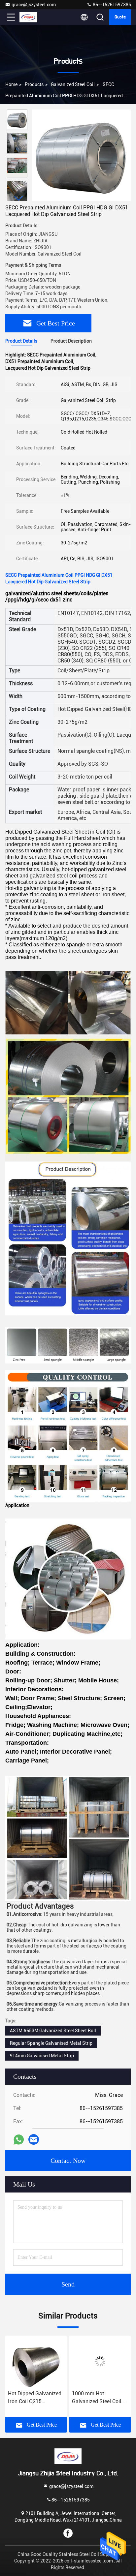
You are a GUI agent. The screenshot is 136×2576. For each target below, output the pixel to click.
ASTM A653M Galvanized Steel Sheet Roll (53, 2031)
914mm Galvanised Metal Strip (42, 2056)
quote (120, 17)
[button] (19, 198)
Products (34, 84)
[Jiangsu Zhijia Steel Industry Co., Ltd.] (33, 17)
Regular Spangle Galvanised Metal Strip (51, 2043)
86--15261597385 (111, 5)
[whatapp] (19, 2140)
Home (11, 84)
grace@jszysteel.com (34, 5)
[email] (34, 2139)
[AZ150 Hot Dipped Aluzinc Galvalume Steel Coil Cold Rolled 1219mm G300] (100, 2361)
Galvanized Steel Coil (73, 84)
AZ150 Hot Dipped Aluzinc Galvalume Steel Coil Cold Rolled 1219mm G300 (97, 2398)
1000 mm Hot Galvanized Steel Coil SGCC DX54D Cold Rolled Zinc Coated (33, 2398)
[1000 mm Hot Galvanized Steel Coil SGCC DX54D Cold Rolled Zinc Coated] (36, 2361)
